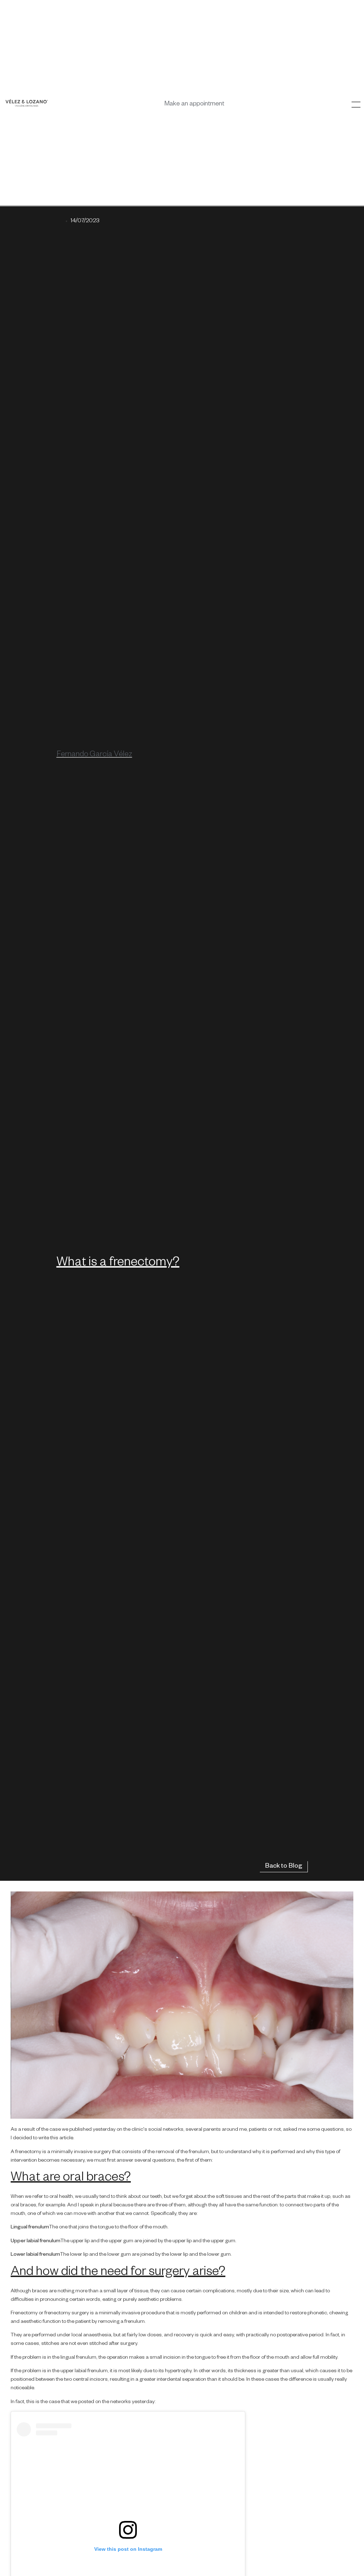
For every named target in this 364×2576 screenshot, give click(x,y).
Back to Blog (284, 1867)
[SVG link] (27, 103)
